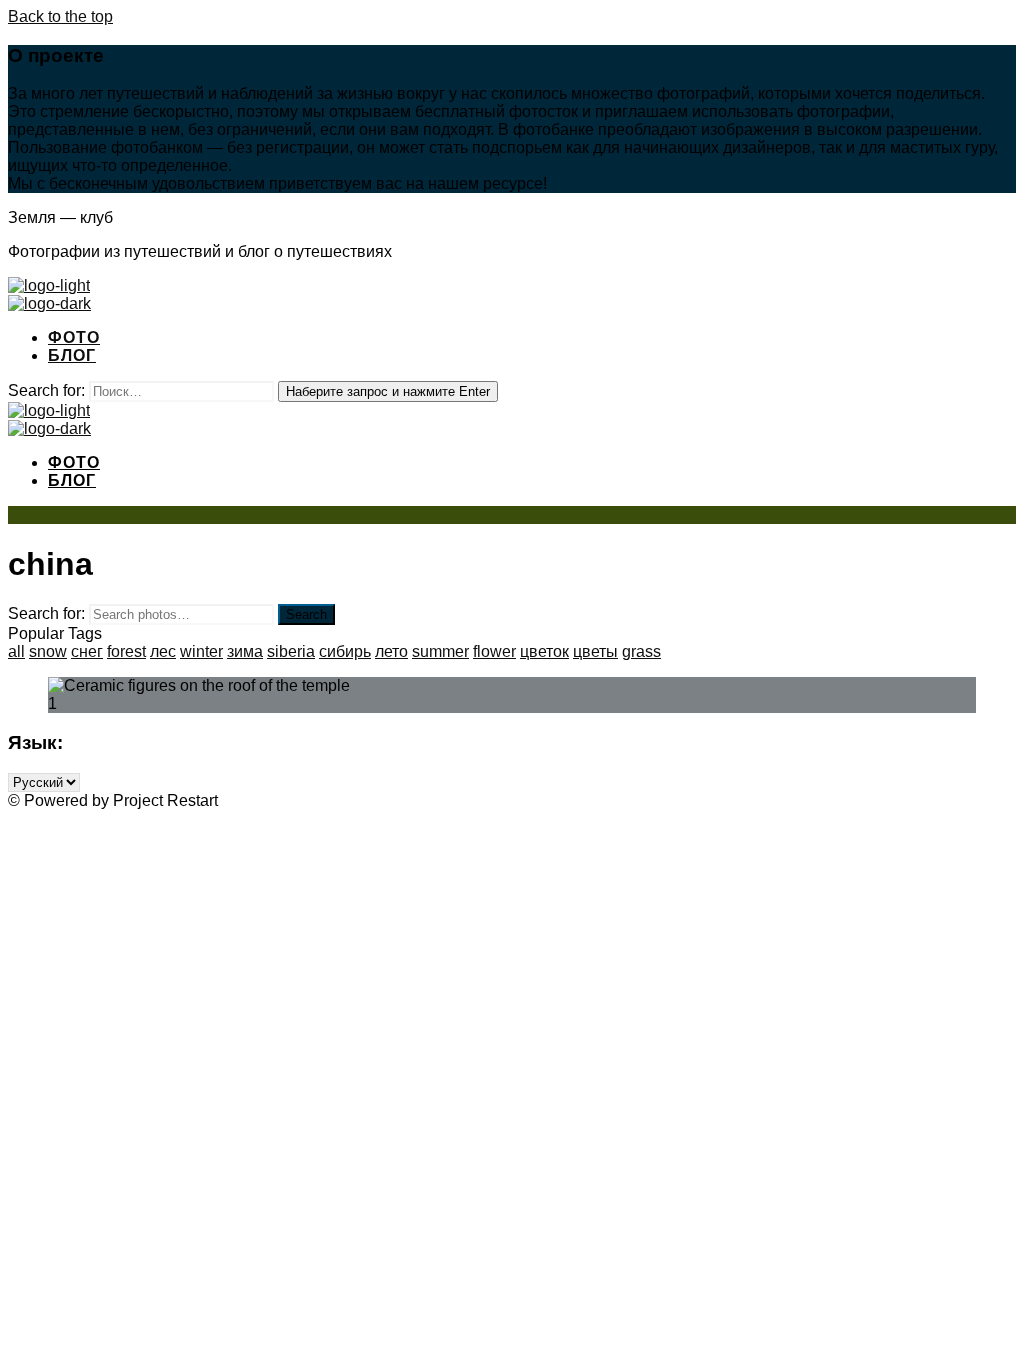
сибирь (345, 651)
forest (126, 651)
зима (245, 651)
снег (87, 651)
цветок (544, 651)
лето (391, 651)
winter (201, 651)
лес (163, 651)
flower (494, 651)
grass (641, 651)
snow (48, 651)
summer (440, 651)
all (16, 651)
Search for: (46, 613)
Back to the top (60, 16)
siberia (291, 651)
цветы (595, 651)
